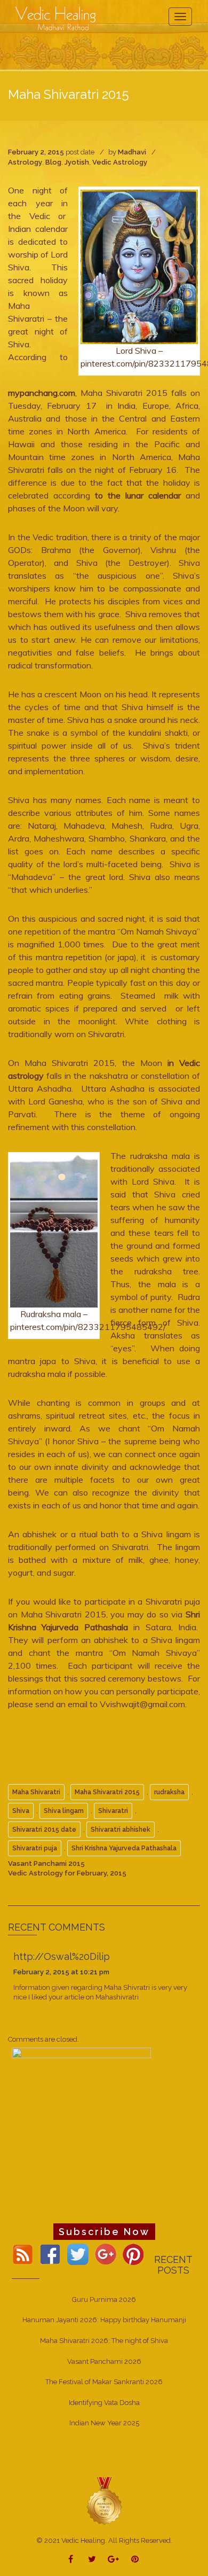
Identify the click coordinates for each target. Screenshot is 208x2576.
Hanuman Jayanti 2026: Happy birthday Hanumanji (104, 2320)
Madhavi (132, 152)
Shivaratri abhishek (121, 1830)
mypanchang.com (42, 393)
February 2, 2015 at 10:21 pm (61, 1972)
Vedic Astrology (120, 162)
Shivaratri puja (35, 1848)
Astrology (25, 162)
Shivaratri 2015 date (44, 1830)
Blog (53, 162)
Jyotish (77, 162)
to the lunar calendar (140, 495)
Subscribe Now (104, 2232)
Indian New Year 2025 (104, 2423)
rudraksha (169, 1792)
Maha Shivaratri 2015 (107, 1792)
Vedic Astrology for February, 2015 (67, 1873)
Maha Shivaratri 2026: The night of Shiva (104, 2341)
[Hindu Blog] (104, 2500)
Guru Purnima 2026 (104, 2299)
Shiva (21, 1811)
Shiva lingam (64, 1811)
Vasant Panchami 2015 (46, 1863)
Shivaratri (113, 1811)
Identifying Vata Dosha (104, 2403)
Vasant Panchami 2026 (104, 2361)
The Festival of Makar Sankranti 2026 (104, 2382)
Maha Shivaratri (36, 1792)
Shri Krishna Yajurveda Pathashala (124, 1848)
